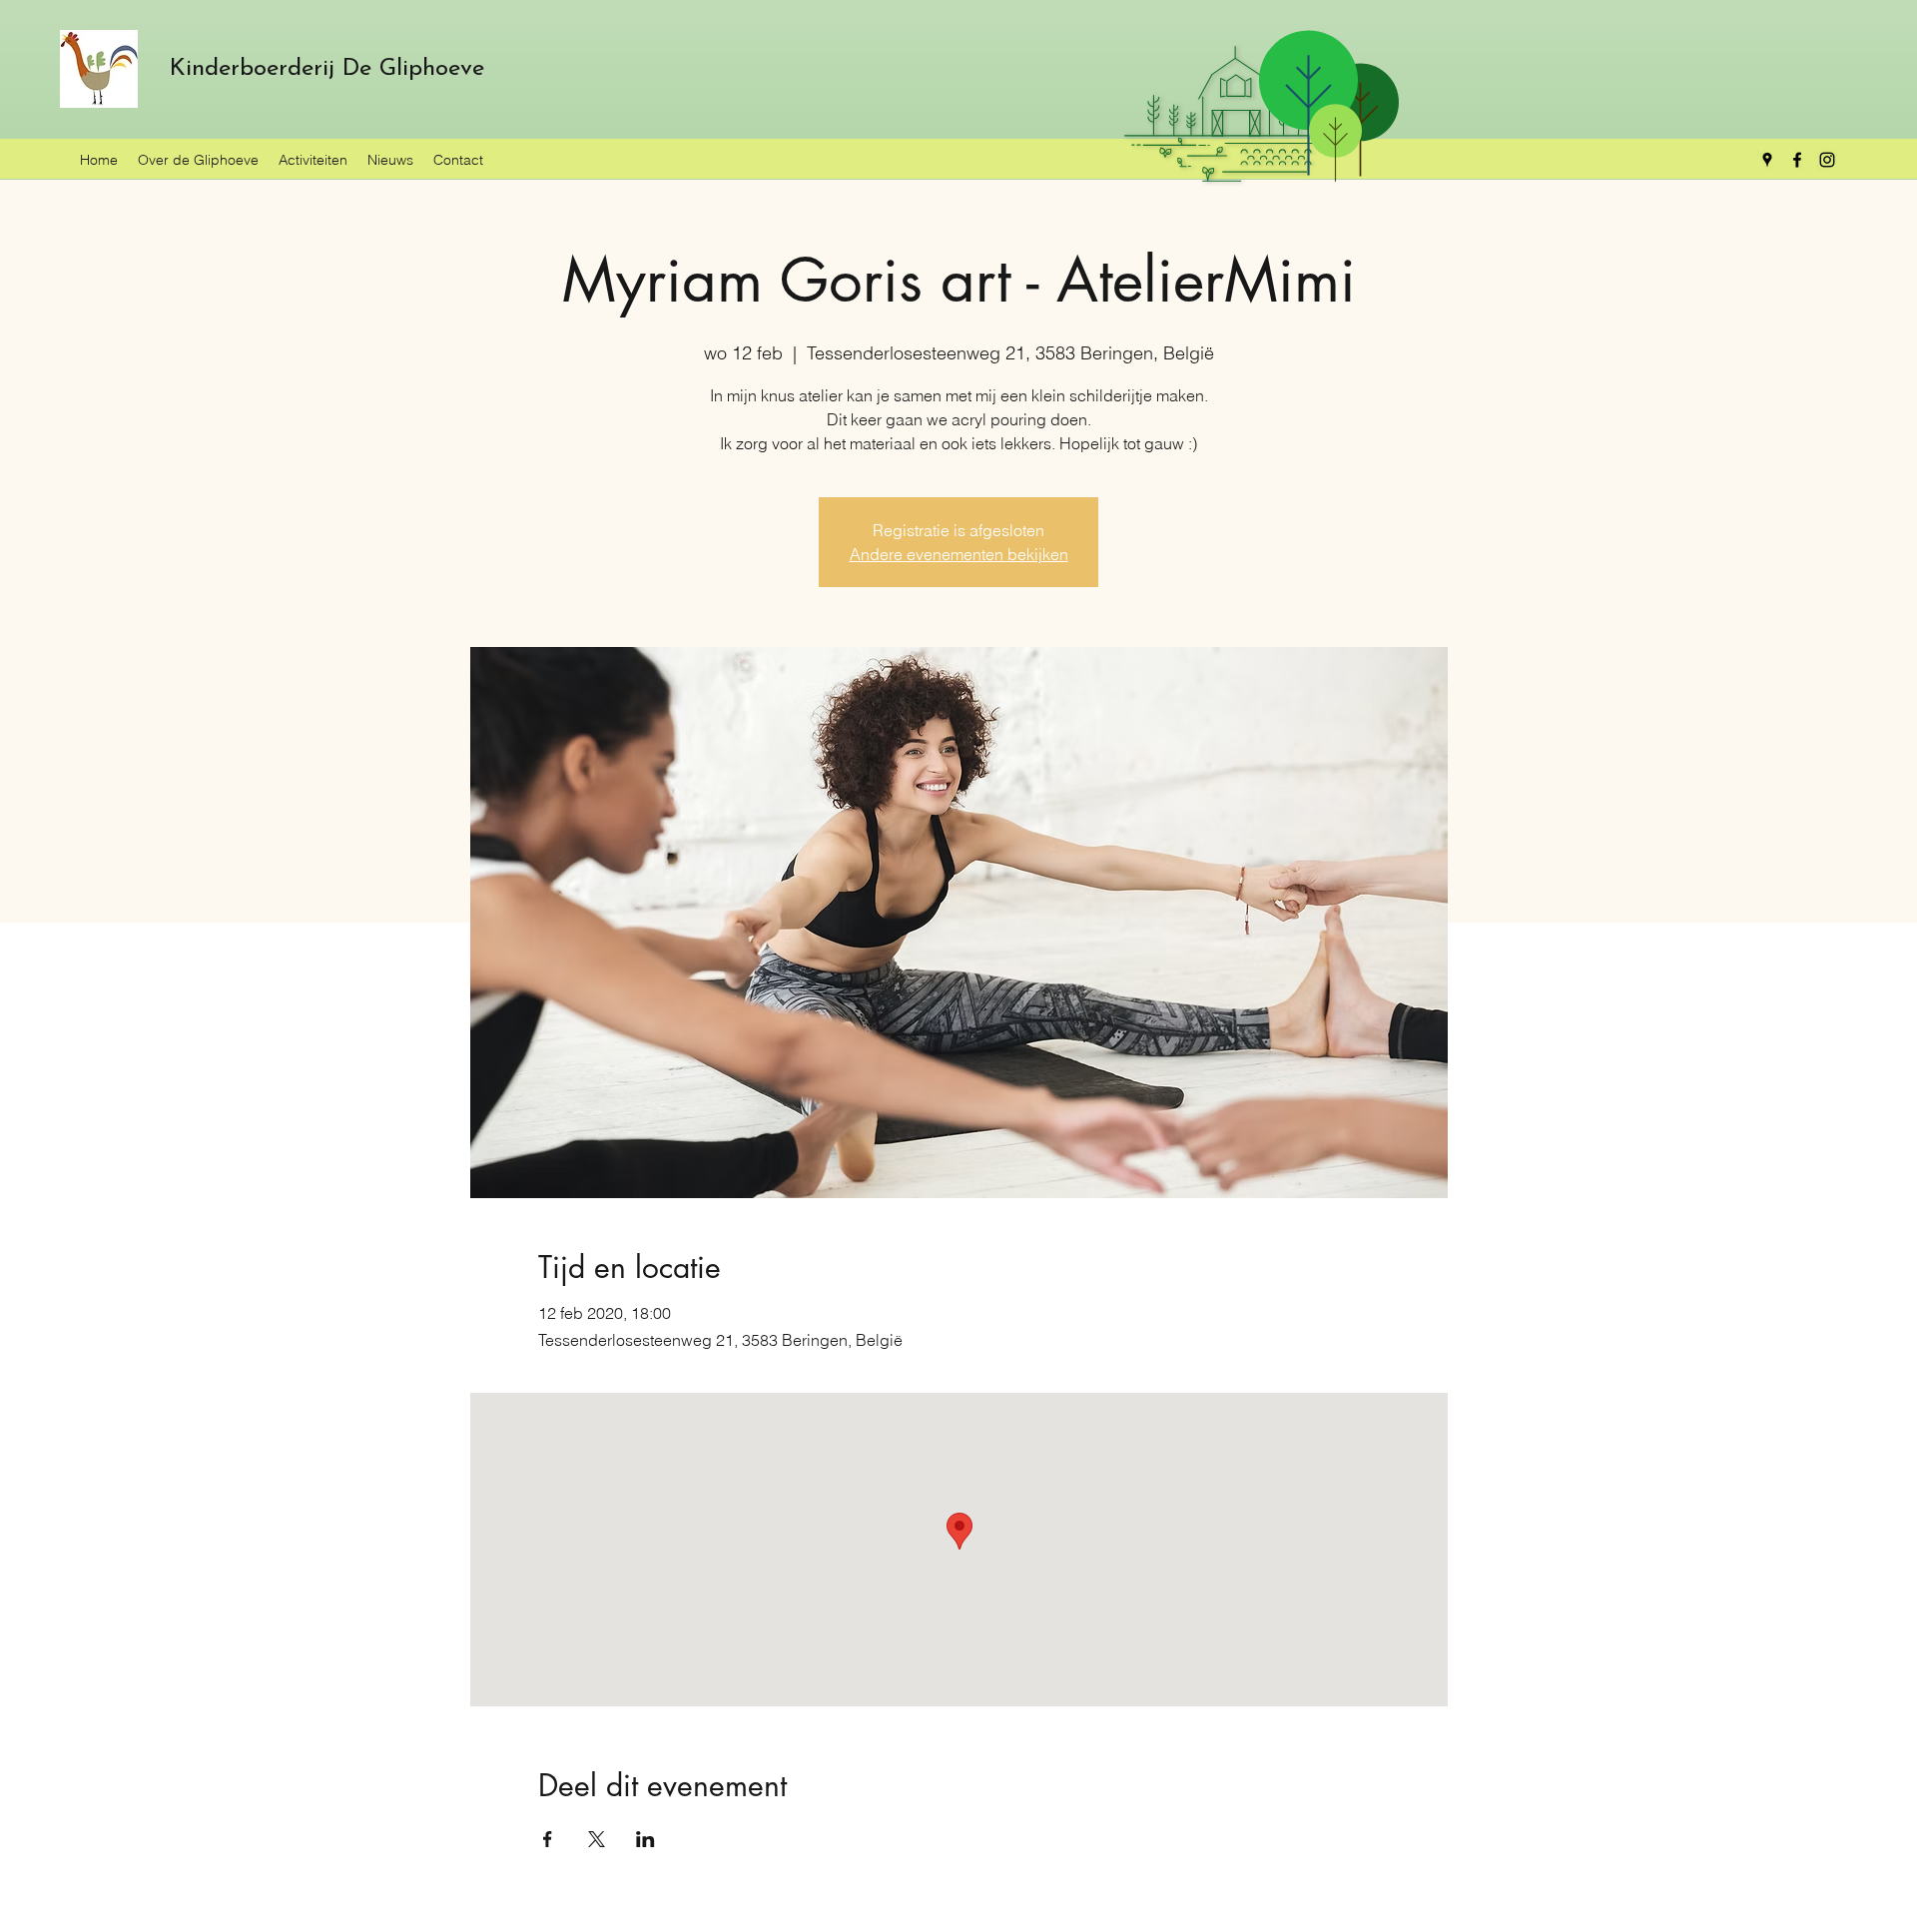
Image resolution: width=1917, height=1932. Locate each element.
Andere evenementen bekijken (959, 554)
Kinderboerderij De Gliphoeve (327, 69)
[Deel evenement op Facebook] (548, 1839)
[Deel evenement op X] (597, 1839)
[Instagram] (1827, 160)
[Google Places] (1767, 160)
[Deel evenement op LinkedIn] (645, 1839)
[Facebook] (1797, 160)
